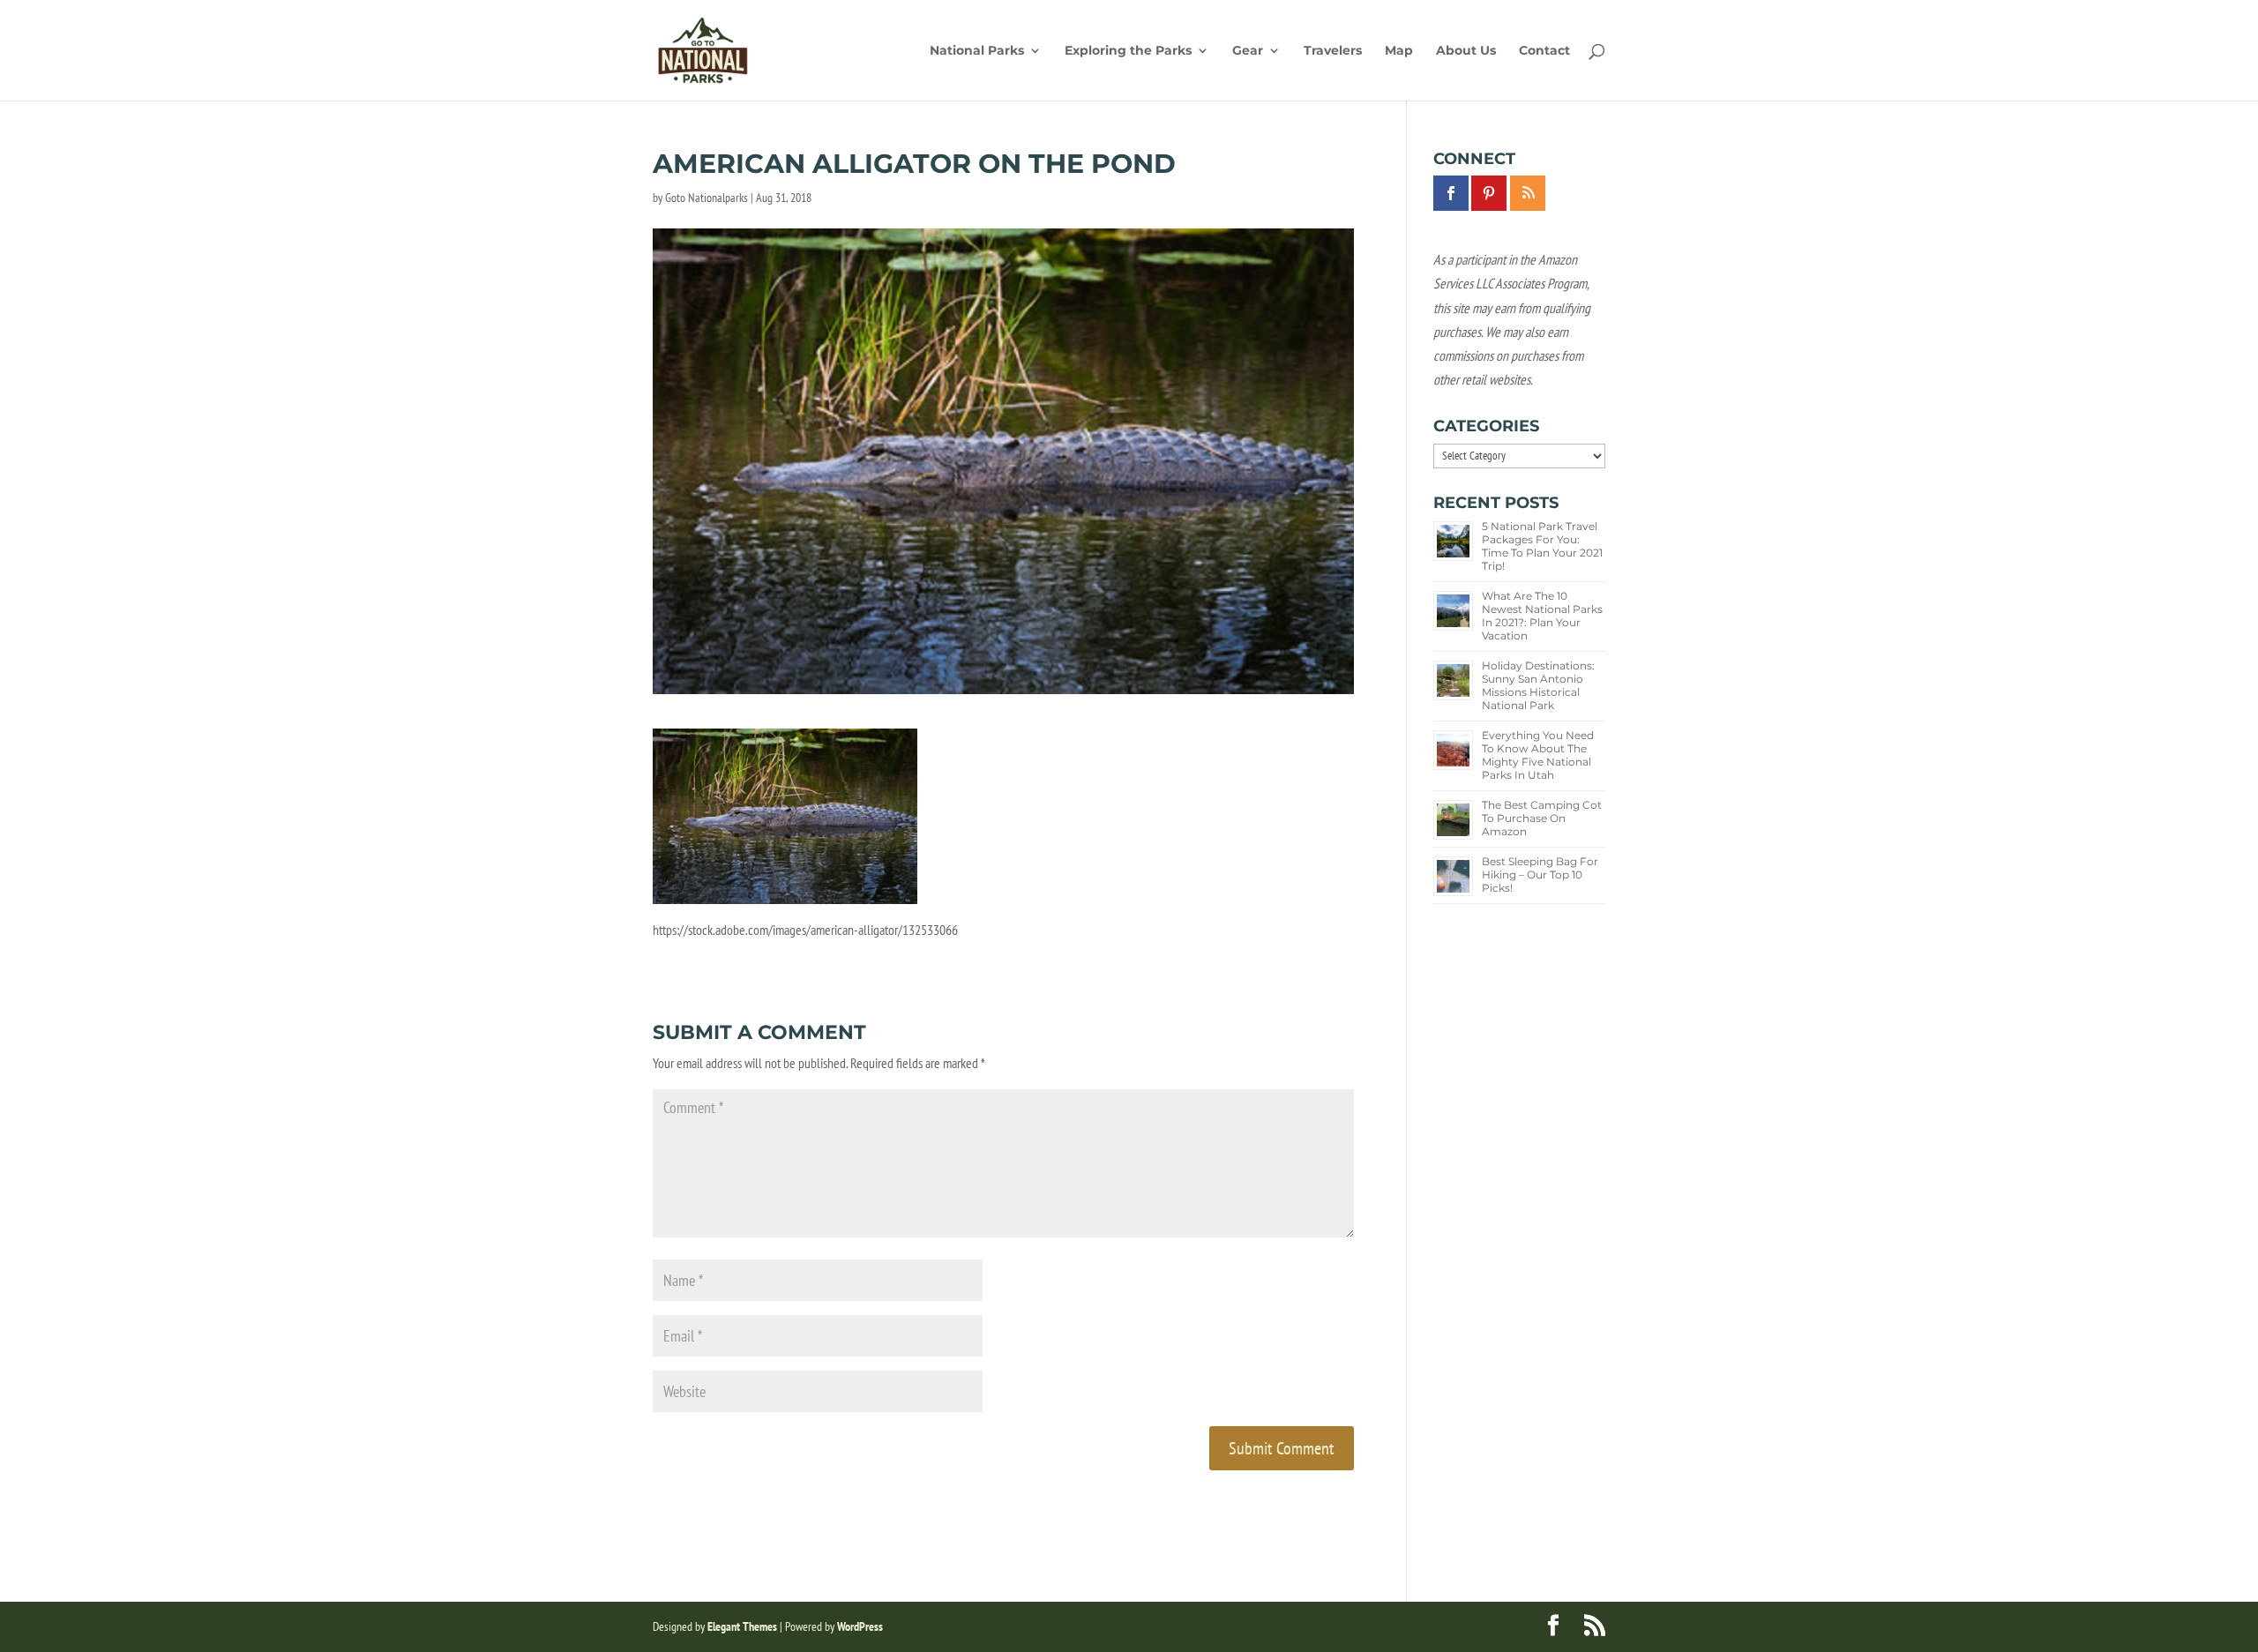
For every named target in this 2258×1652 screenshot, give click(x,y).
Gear (1248, 51)
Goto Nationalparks (707, 198)
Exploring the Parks (1128, 51)
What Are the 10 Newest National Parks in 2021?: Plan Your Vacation (1542, 616)
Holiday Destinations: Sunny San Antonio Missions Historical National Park (1538, 685)
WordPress (860, 1626)
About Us (1466, 51)
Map (1399, 51)
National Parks (977, 51)
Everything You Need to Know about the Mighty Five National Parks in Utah (1538, 755)
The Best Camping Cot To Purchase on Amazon (1542, 818)
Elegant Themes (742, 1626)
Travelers (1333, 51)
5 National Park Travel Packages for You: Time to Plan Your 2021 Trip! (1542, 546)
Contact (1544, 51)
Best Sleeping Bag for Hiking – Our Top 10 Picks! (1540, 875)
